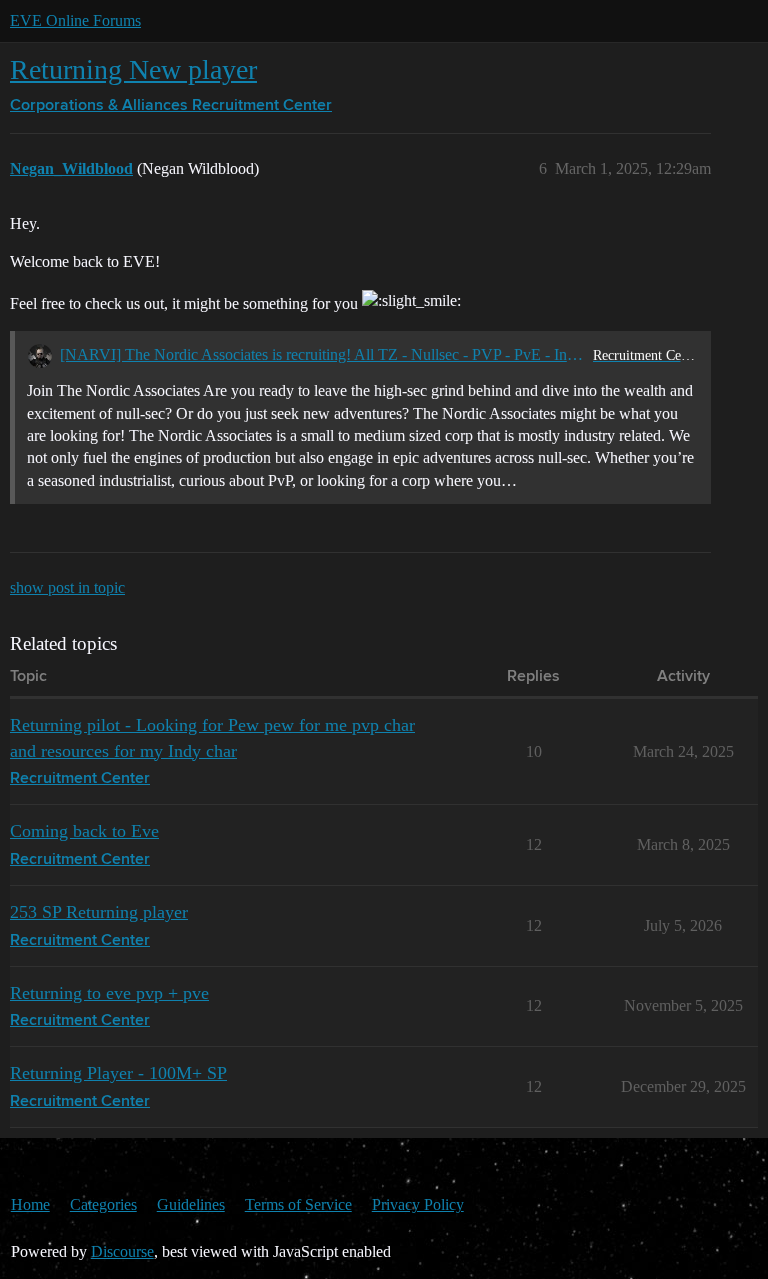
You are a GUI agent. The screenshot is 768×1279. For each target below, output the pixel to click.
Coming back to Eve (84, 831)
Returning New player (133, 69)
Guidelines (191, 1204)
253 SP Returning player (99, 912)
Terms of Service (298, 1204)
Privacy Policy (418, 1204)
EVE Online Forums (75, 20)
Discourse (122, 1251)
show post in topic (67, 587)
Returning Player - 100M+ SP (118, 1073)
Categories (103, 1204)
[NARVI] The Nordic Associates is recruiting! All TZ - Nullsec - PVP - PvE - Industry (322, 354)
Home (30, 1204)
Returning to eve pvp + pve (109, 993)
